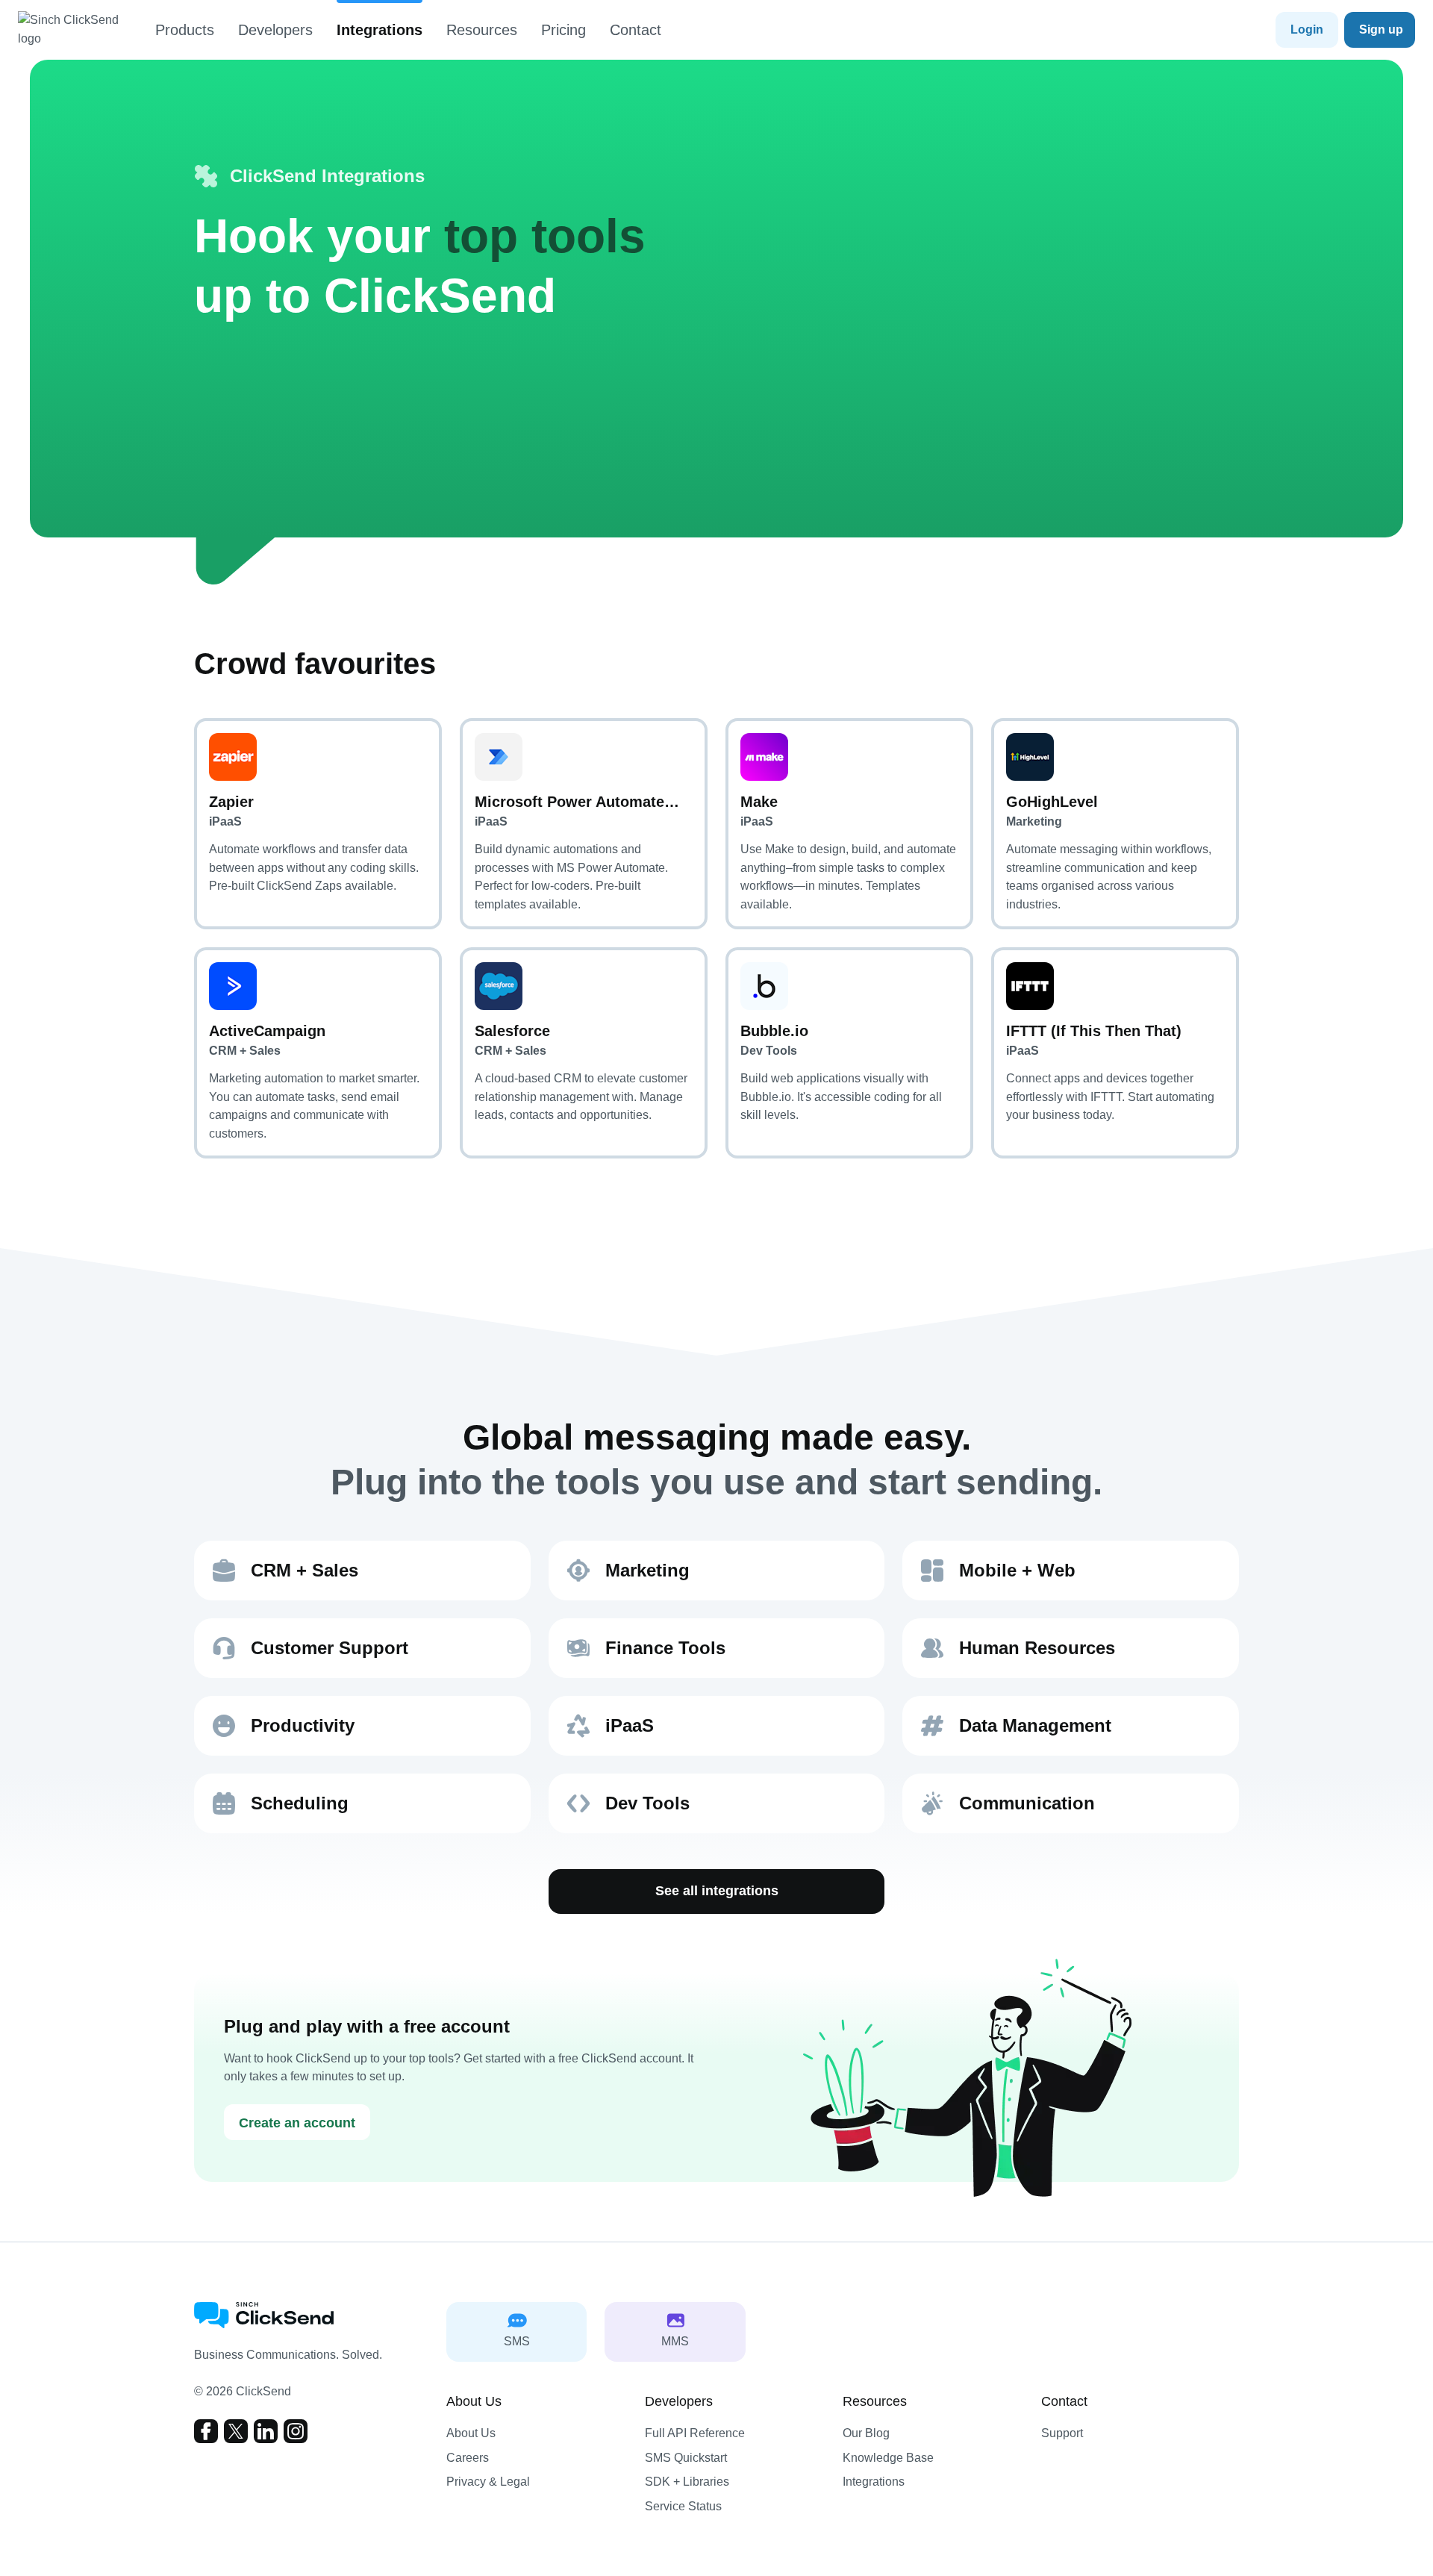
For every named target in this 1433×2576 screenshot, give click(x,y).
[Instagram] (296, 2431)
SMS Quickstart (686, 2458)
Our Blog (866, 2433)
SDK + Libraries (687, 2482)
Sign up (1381, 29)
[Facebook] (206, 2431)
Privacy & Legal (488, 2482)
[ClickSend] (78, 30)
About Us (471, 2433)
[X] (236, 2431)
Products (185, 30)
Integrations (380, 30)
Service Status (683, 2506)
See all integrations (717, 1891)
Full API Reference (695, 2433)
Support (1062, 2433)
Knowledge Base (888, 2458)
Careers (468, 2458)
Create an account (297, 2123)
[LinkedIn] (266, 2431)
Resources (482, 30)
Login (1307, 29)
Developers (275, 30)
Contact (636, 30)
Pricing (563, 30)
